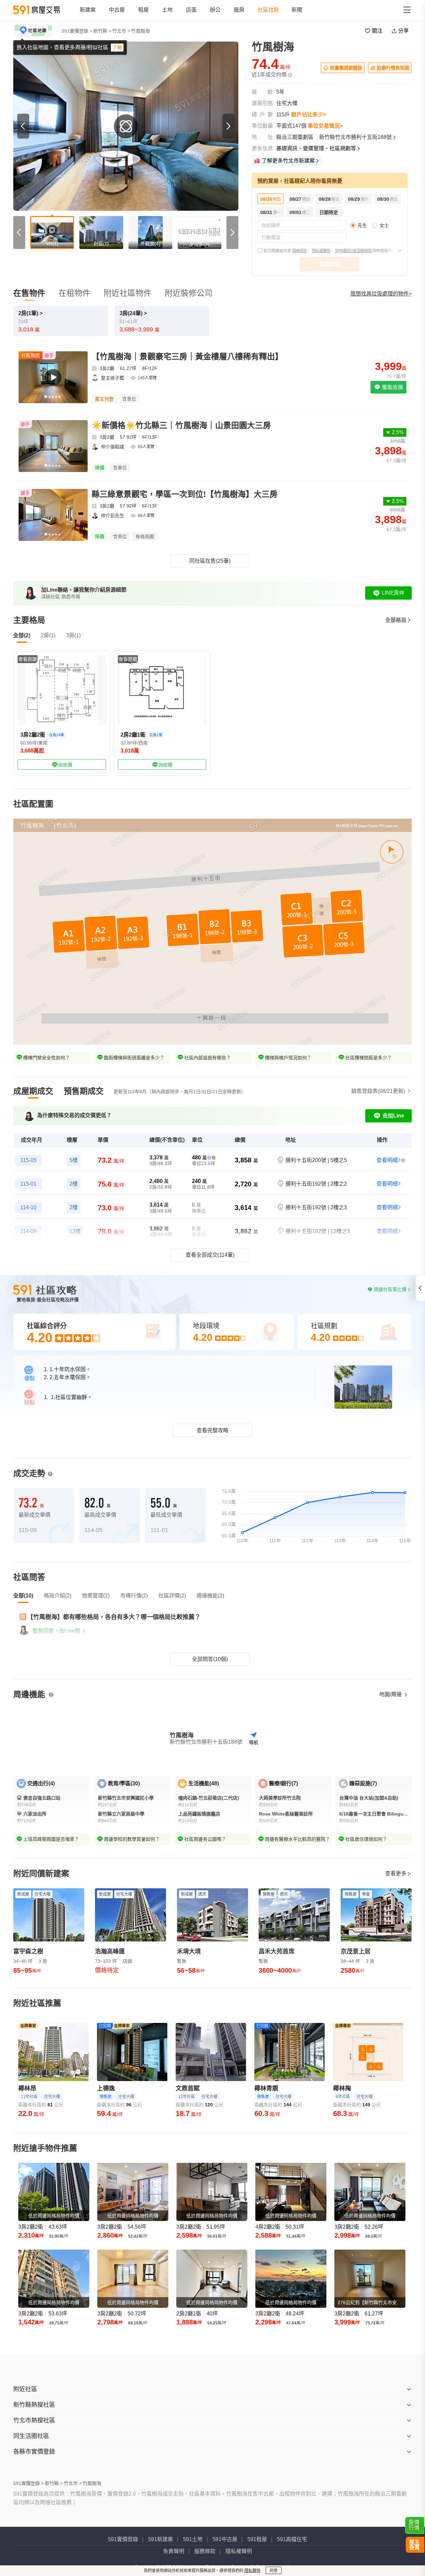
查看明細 (387, 1160)
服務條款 (299, 251)
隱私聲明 (252, 2571)
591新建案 (161, 2539)
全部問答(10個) (210, 1659)
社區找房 (268, 10)
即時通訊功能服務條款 (354, 251)
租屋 (143, 10)
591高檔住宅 (292, 2539)
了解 (117, 48)
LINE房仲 (393, 593)
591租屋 (257, 2539)
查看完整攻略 (212, 1430)
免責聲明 (174, 2551)
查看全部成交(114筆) (210, 1255)
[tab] (33, 1091)
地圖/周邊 (391, 1694)
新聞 (297, 10)
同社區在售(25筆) (210, 561)
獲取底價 (392, 387)
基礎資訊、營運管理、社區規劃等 (316, 148)
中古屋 (117, 10)
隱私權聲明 (321, 251)
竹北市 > (121, 31)
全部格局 (396, 620)
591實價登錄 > (77, 31)
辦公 (215, 10)
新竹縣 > (102, 31)
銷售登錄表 (378, 1091)
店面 (191, 10)
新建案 (88, 10)
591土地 (193, 2539)
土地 (167, 10)
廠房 (239, 10)
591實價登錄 (123, 2539)
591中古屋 (225, 2539)
